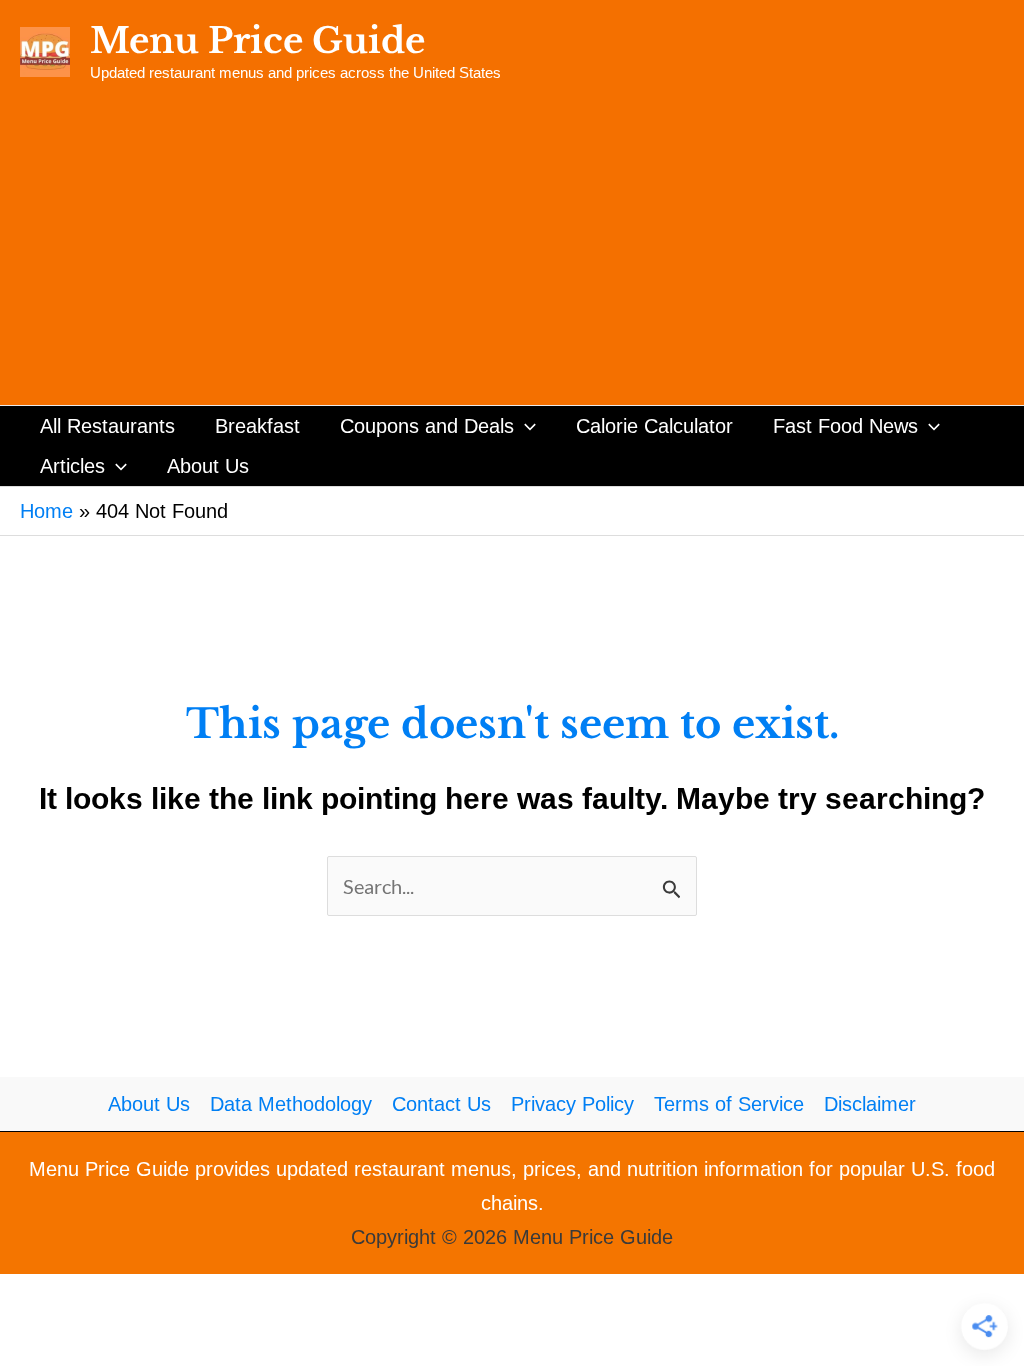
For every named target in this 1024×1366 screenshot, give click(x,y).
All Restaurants (107, 426)
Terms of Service (729, 1104)
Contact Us (441, 1104)
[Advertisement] (512, 255)
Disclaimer (870, 1104)
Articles (72, 466)
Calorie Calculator (654, 426)
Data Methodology (291, 1104)
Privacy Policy (572, 1104)
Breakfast (257, 426)
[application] (525, 426)
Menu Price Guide (257, 40)
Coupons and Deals (427, 426)
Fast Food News (845, 426)
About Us (208, 466)
